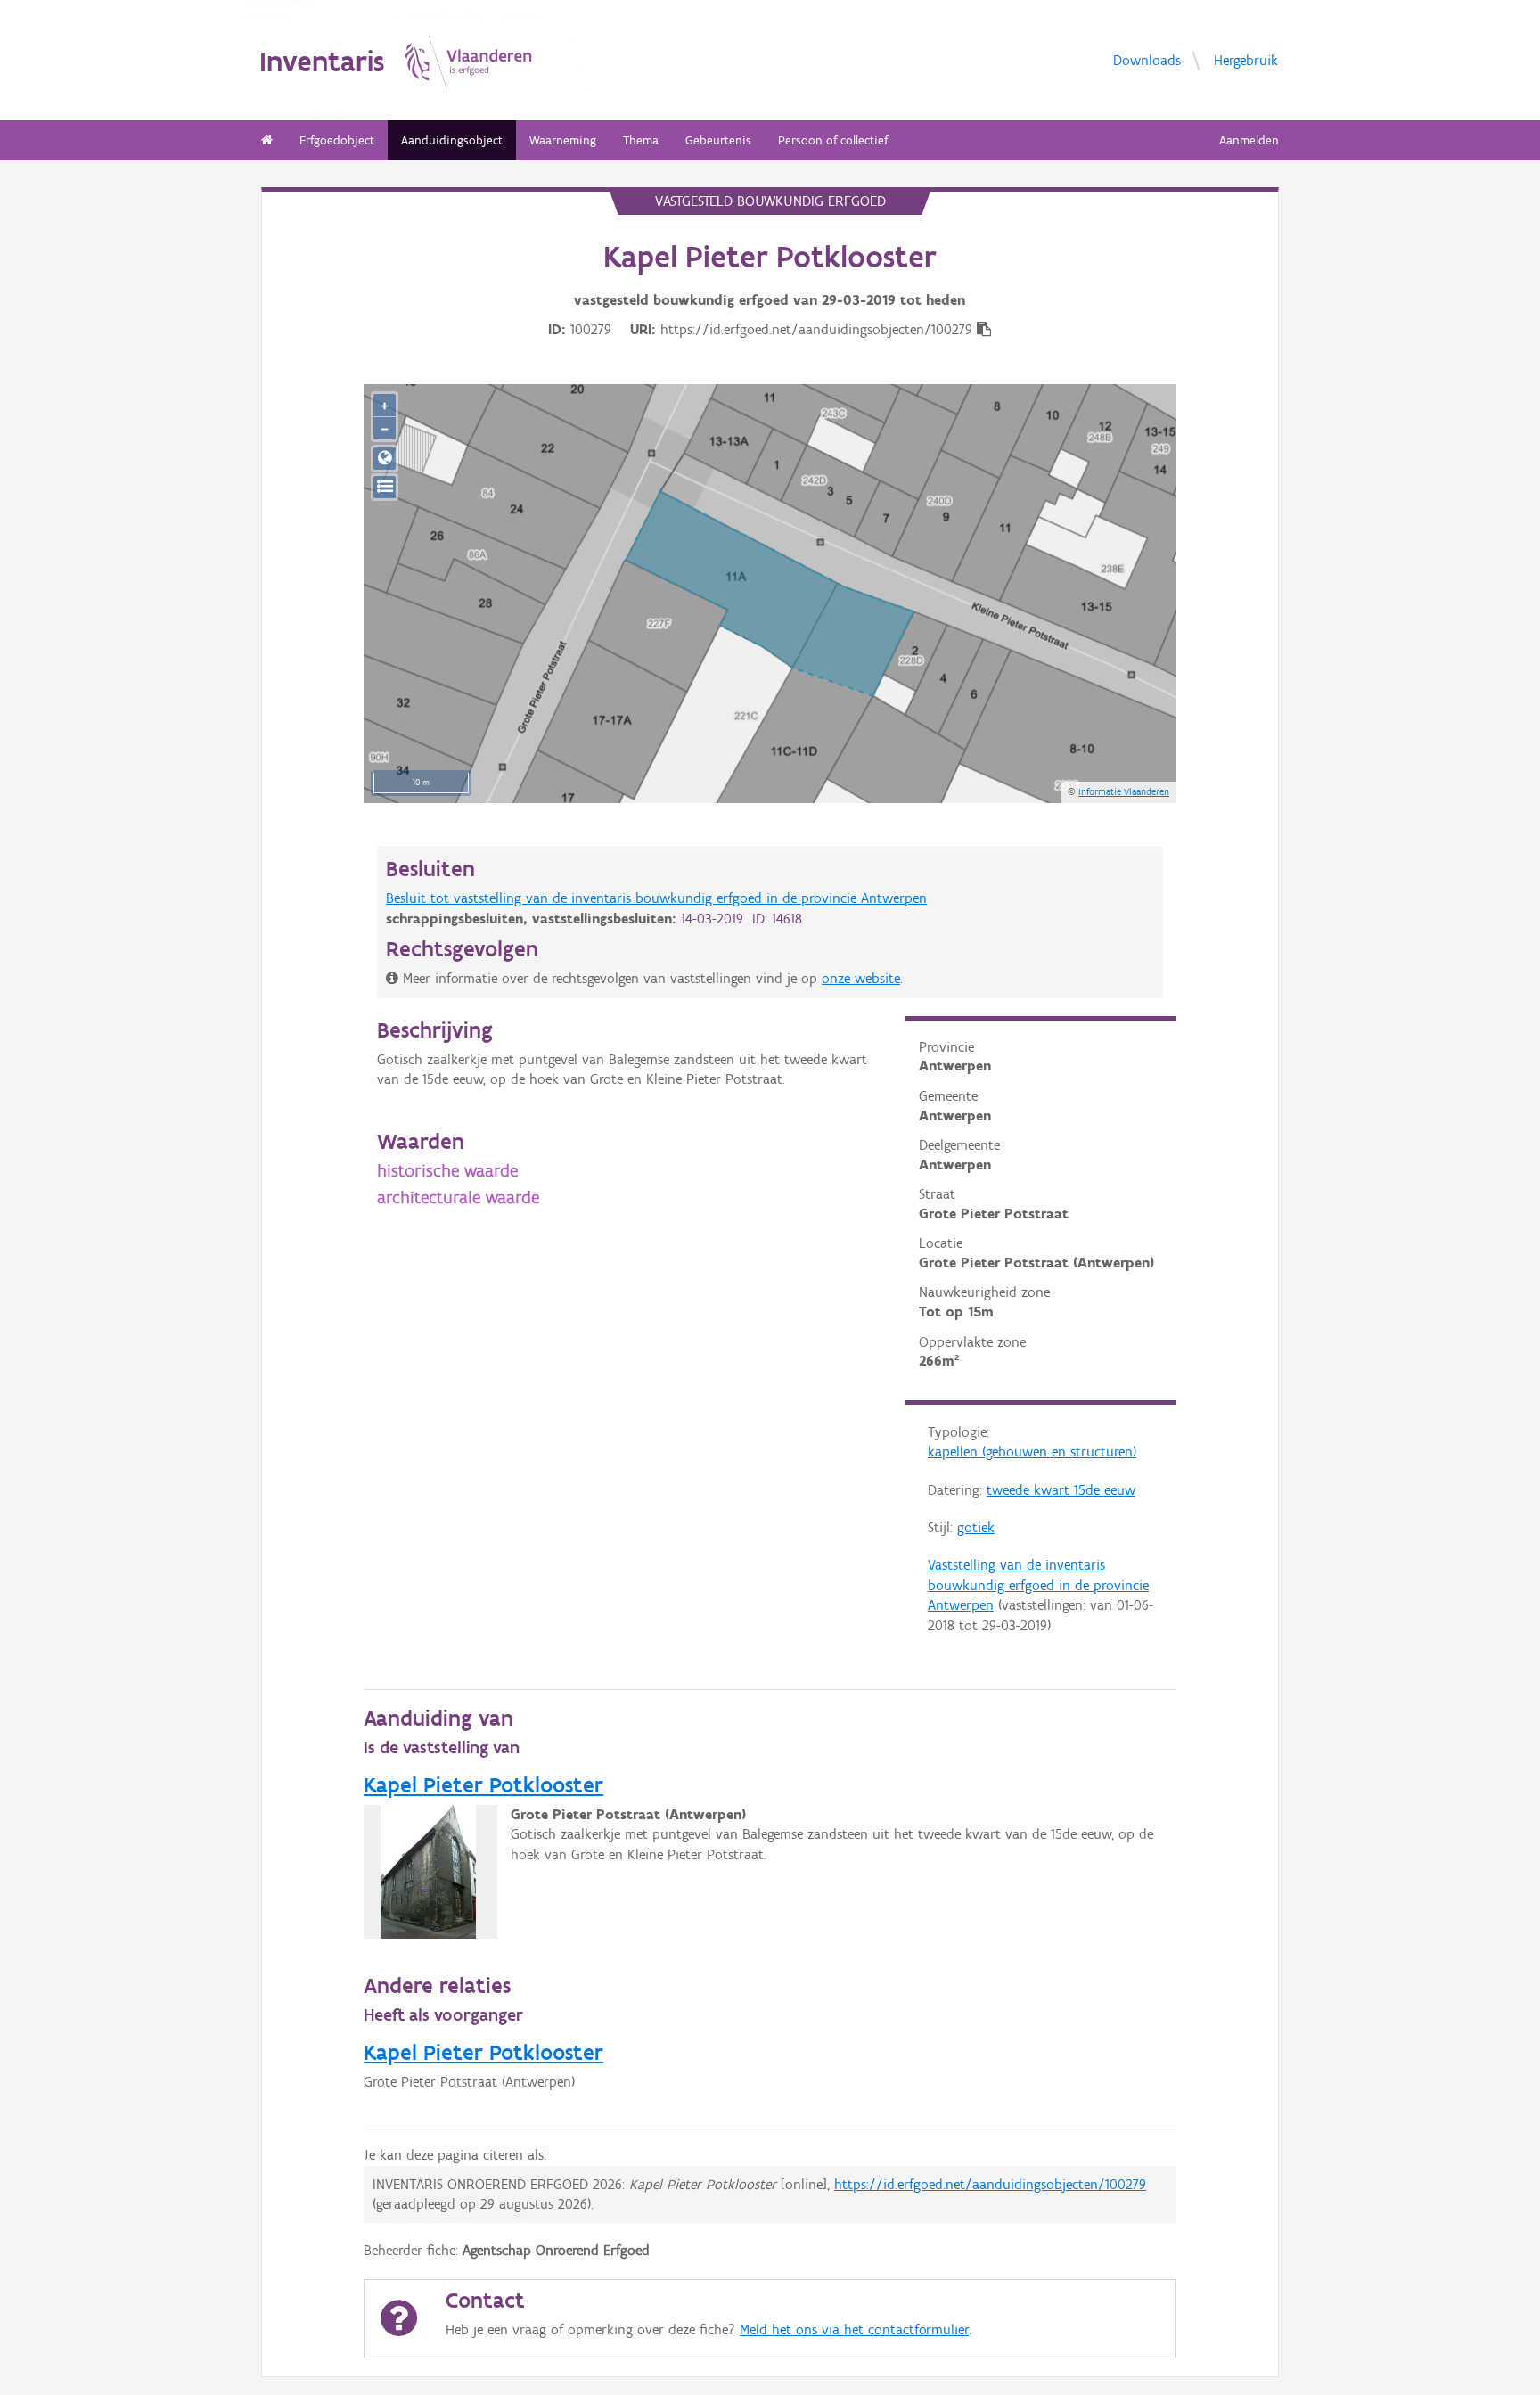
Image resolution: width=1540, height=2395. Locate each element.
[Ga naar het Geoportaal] (385, 459)
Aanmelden (1249, 140)
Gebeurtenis (718, 140)
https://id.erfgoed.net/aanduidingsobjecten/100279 (990, 2184)
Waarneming (563, 140)
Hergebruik (1246, 59)
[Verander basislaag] (385, 487)
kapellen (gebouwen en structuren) (1032, 1452)
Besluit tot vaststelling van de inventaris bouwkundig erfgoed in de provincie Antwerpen (656, 898)
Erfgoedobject (337, 140)
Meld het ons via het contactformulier (854, 2329)
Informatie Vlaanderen (1124, 791)
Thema (641, 140)
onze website (861, 978)
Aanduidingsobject (452, 140)
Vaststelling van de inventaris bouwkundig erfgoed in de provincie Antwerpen (1038, 1585)
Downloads (1147, 59)
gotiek (976, 1527)
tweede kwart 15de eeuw (1061, 1490)
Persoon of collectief (833, 140)
